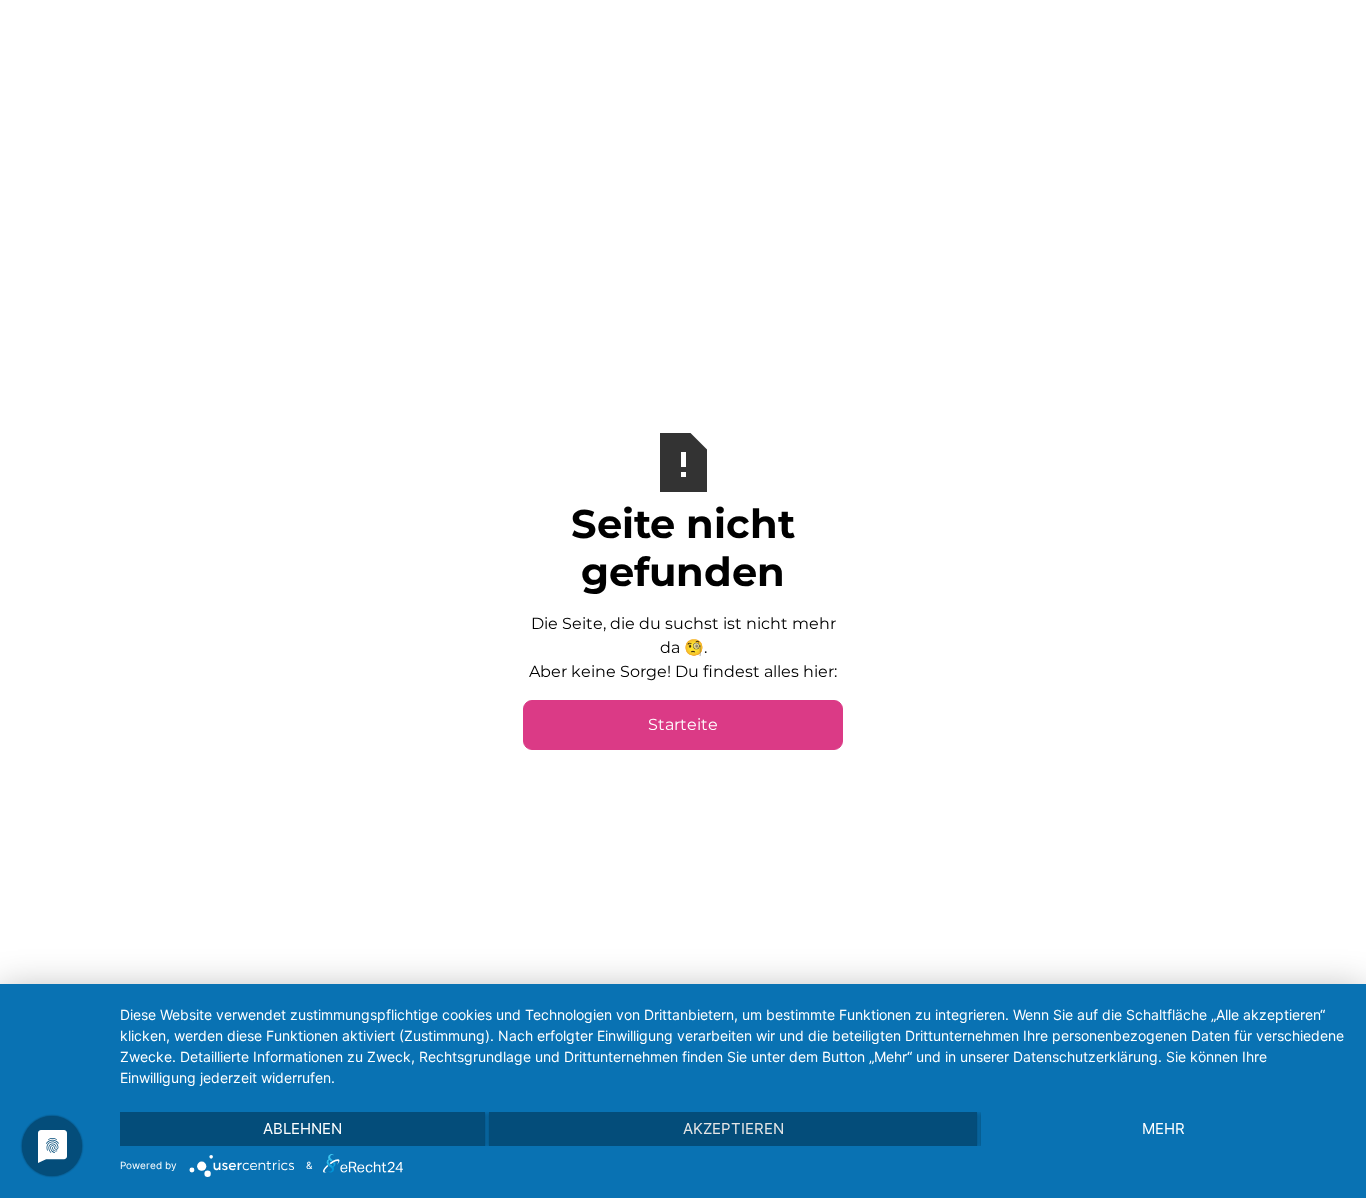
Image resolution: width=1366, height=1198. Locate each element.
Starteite (683, 724)
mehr (1163, 1128)
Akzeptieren (733, 1128)
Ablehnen (302, 1128)
